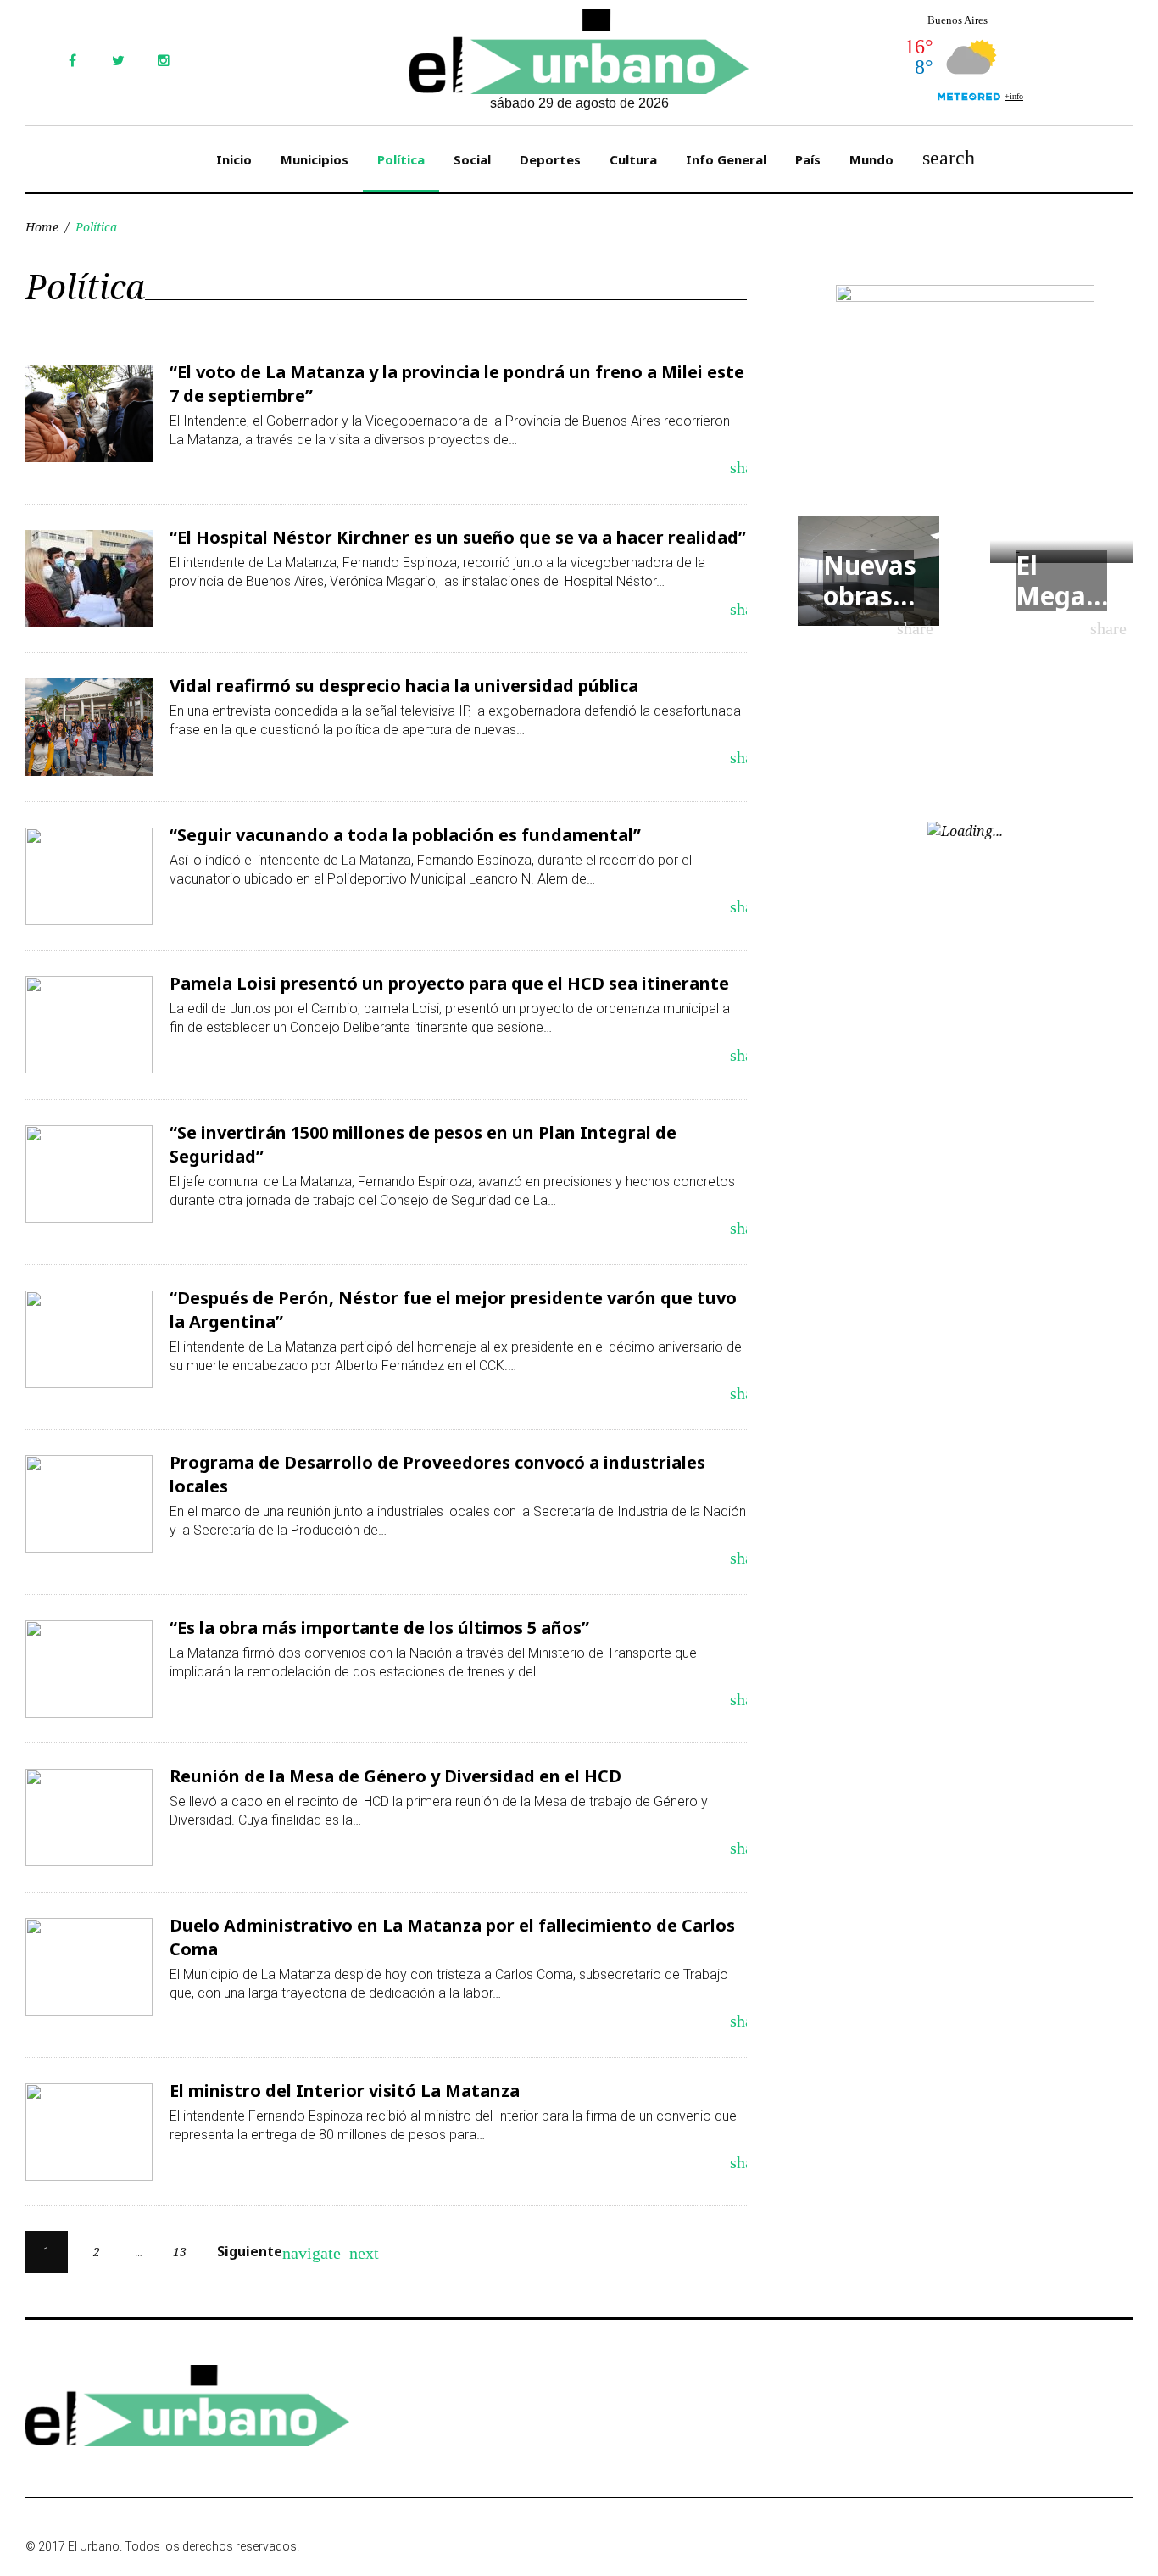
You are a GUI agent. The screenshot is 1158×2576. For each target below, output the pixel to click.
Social (472, 159)
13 (180, 2252)
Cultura (633, 159)
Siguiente (260, 2252)
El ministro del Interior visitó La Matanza (345, 2091)
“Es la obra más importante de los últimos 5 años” (379, 1628)
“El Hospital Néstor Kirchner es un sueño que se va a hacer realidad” (458, 537)
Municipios (315, 159)
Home (42, 227)
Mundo (871, 159)
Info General (726, 159)
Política (401, 159)
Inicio (234, 159)
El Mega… (1062, 580)
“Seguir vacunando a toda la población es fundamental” (405, 835)
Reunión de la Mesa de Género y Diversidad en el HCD (395, 1776)
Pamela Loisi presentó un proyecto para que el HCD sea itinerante (449, 983)
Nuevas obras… (870, 580)
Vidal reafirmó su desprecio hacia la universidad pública (404, 686)
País (808, 159)
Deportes (550, 159)
